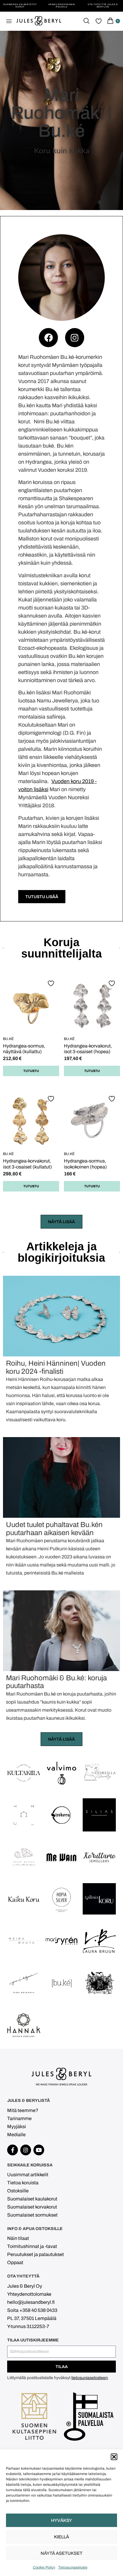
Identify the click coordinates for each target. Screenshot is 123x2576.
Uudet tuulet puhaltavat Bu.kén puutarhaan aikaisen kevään (54, 1529)
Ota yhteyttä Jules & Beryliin (103, 6)
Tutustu (31, 1071)
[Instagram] (75, 338)
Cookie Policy (44, 2567)
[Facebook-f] (13, 2150)
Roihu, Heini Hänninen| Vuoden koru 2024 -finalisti (56, 1367)
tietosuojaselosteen (90, 2378)
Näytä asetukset (61, 2553)
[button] (114, 2457)
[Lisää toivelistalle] (52, 983)
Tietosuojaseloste (73, 2567)
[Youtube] (39, 2150)
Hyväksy (61, 2520)
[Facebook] (48, 338)
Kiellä (61, 2537)
